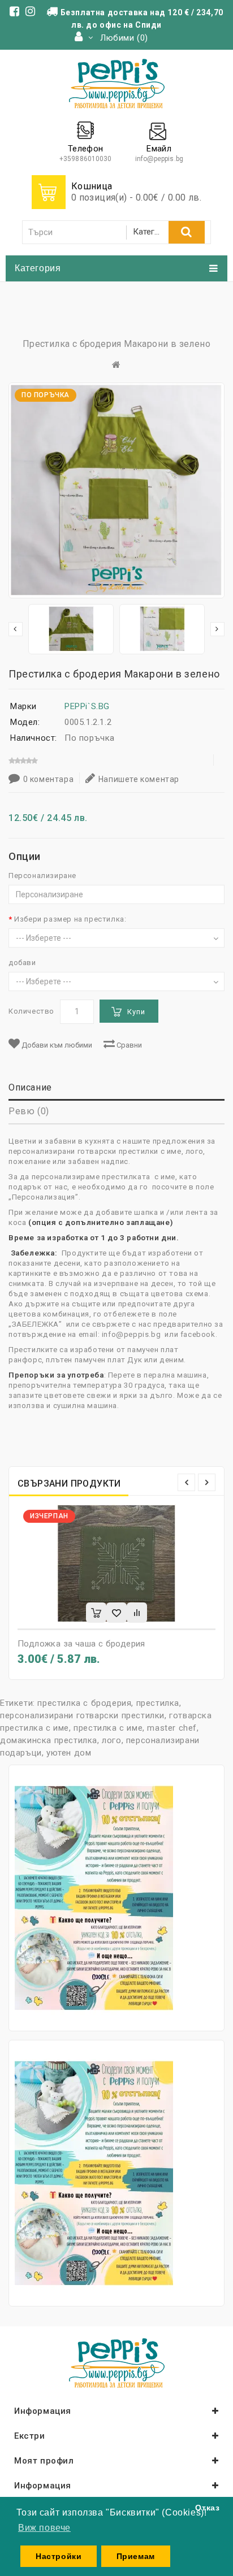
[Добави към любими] (116, 1613)
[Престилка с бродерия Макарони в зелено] (71, 629)
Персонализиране (42, 876)
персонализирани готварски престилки (82, 1715)
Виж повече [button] (44, 2528)
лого (111, 1740)
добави (22, 963)
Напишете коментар (139, 779)
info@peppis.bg (159, 159)
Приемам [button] (136, 2556)
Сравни (128, 1045)
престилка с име (108, 1728)
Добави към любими (56, 1045)
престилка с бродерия (84, 1703)
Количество (31, 1011)
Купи (136, 1012)
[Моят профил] (84, 38)
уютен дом (69, 1753)
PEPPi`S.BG (87, 706)
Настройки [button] (59, 2556)
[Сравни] (137, 1613)
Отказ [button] (207, 2508)
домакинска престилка (49, 1740)
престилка (158, 1703)
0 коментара (49, 779)
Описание (30, 1087)
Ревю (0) (29, 1111)
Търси (187, 232)
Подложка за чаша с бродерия (81, 1644)
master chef (172, 1728)
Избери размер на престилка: (70, 919)
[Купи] (96, 1613)
